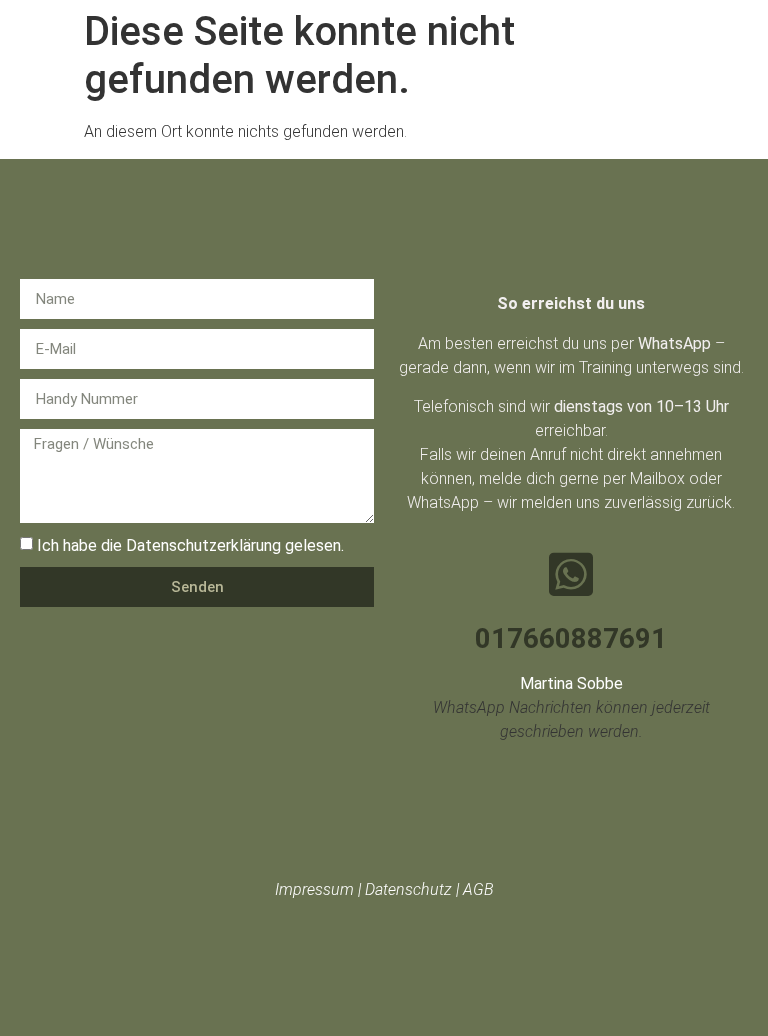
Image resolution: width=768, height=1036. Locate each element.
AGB (478, 889)
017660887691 (571, 638)
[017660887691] (571, 574)
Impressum (314, 889)
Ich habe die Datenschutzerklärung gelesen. (190, 545)
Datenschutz (408, 889)
